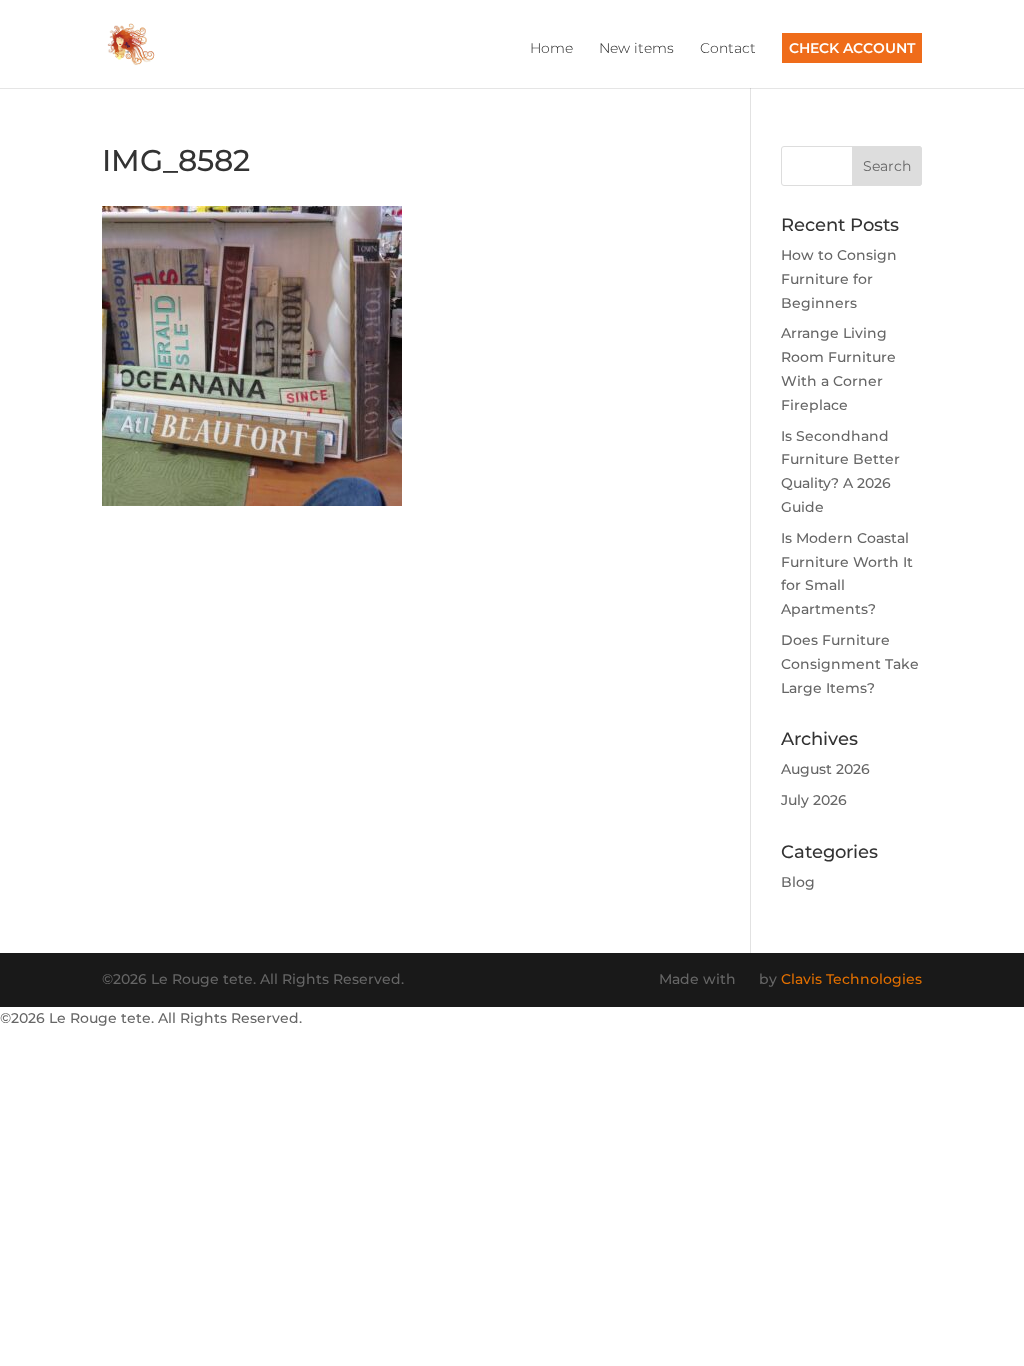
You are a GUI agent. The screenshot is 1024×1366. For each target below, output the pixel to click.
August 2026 (825, 769)
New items (636, 49)
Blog (798, 882)
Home (551, 49)
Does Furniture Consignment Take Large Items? (850, 664)
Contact (728, 49)
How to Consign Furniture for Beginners (839, 279)
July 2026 (814, 800)
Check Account (852, 48)
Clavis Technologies (851, 979)
